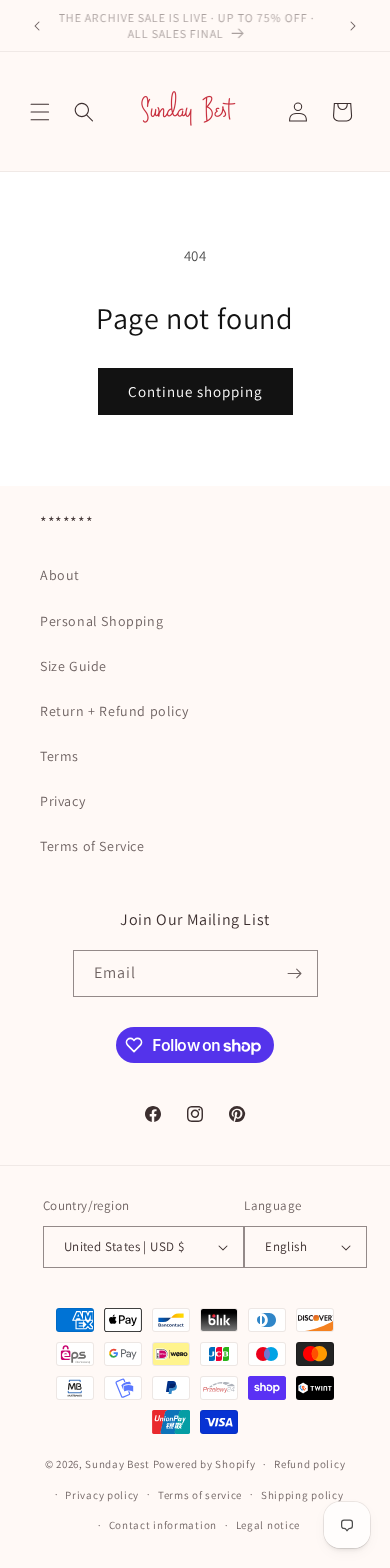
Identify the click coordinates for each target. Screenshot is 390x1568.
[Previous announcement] (37, 26)
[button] (40, 112)
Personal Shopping (101, 621)
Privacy (62, 801)
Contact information (163, 1525)
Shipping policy (302, 1495)
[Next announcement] (353, 26)
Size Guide (73, 666)
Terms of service (200, 1495)
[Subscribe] (295, 973)
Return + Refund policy (114, 711)
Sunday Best (117, 1464)
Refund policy (309, 1464)
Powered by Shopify (204, 1464)
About (60, 575)
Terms (59, 756)
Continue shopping (195, 391)
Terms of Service (92, 846)
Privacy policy (102, 1495)
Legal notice (268, 1525)
